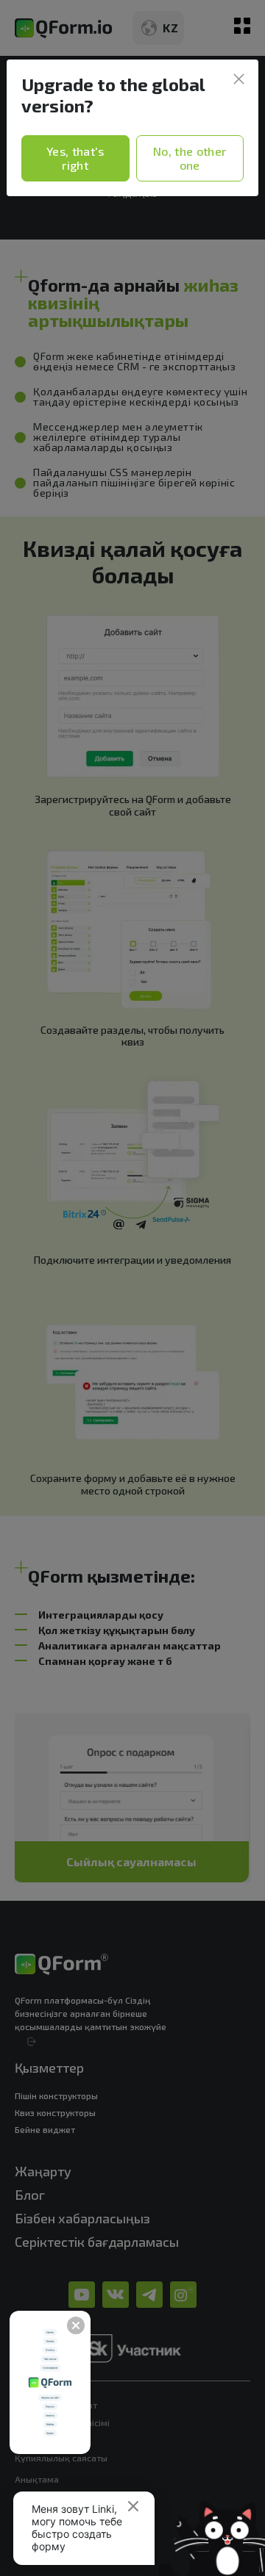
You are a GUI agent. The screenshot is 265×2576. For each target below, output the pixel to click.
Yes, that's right (75, 158)
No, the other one (190, 158)
